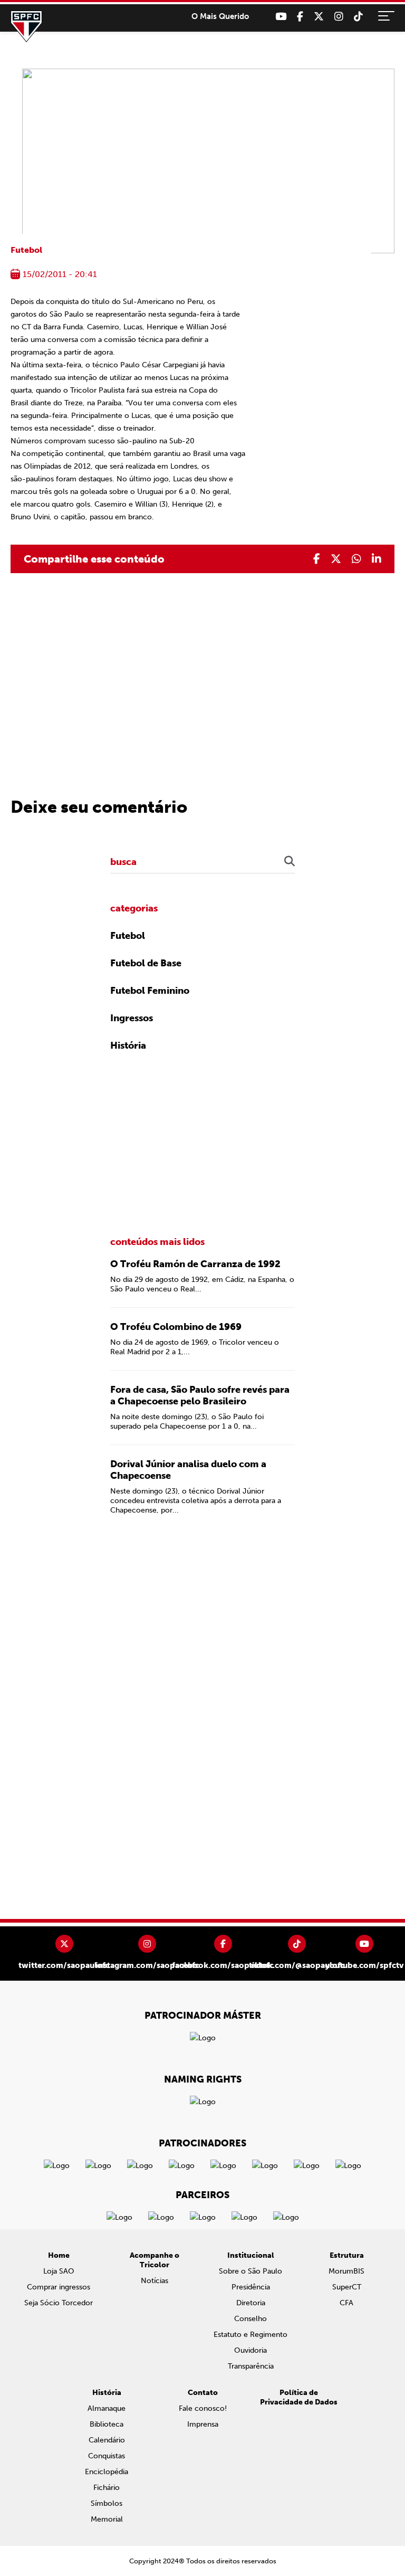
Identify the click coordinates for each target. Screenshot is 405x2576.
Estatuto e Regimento (250, 2335)
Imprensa (203, 2424)
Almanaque (107, 2408)
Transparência (251, 2366)
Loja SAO (59, 2271)
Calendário (107, 2440)
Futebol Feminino (150, 991)
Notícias (155, 2281)
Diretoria (251, 2303)
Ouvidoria (250, 2350)
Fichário (107, 2488)
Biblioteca (107, 2424)
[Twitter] (319, 17)
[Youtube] (281, 17)
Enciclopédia (107, 2472)
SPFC (26, 26)
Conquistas (107, 2456)
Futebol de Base (146, 963)
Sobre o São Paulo (250, 2271)
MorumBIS (346, 2271)
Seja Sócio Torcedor (59, 2303)
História (128, 1045)
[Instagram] (339, 17)
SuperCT (347, 2287)
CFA (346, 2303)
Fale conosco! (203, 2408)
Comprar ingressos (59, 2287)
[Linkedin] (377, 559)
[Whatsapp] (356, 559)
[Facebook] (300, 17)
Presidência (251, 2287)
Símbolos (107, 2503)
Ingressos (132, 1018)
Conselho (250, 2319)
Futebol (26, 250)
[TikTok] (358, 17)
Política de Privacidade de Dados (299, 2397)
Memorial (107, 2519)
